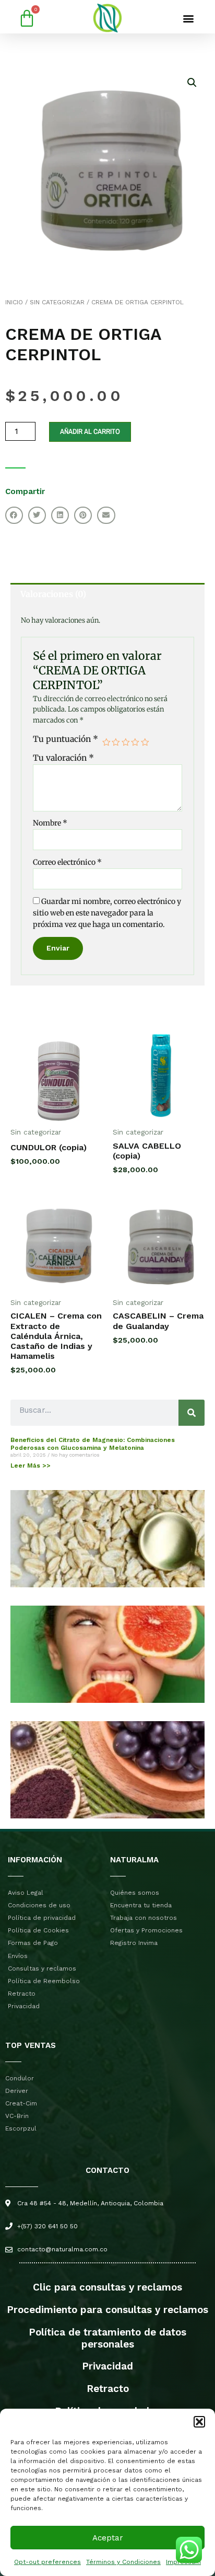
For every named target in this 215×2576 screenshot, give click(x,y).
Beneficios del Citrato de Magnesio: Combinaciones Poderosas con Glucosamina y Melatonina (93, 1444)
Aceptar (108, 2538)
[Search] (192, 1413)
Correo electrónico (67, 862)
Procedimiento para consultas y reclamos (107, 2310)
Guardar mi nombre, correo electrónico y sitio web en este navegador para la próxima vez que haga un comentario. (107, 913)
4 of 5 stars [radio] (135, 742)
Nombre (50, 823)
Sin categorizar (57, 302)
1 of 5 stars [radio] (106, 742)
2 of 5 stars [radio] (116, 742)
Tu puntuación (65, 739)
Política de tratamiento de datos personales (107, 2338)
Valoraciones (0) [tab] (53, 594)
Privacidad (107, 2366)
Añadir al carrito (90, 431)
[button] (199, 2422)
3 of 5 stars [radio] (126, 742)
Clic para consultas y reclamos (107, 2287)
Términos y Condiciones (123, 2562)
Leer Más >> (31, 1466)
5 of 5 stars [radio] (145, 742)
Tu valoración (63, 758)
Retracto (108, 2389)
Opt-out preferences (47, 2562)
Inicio (14, 302)
